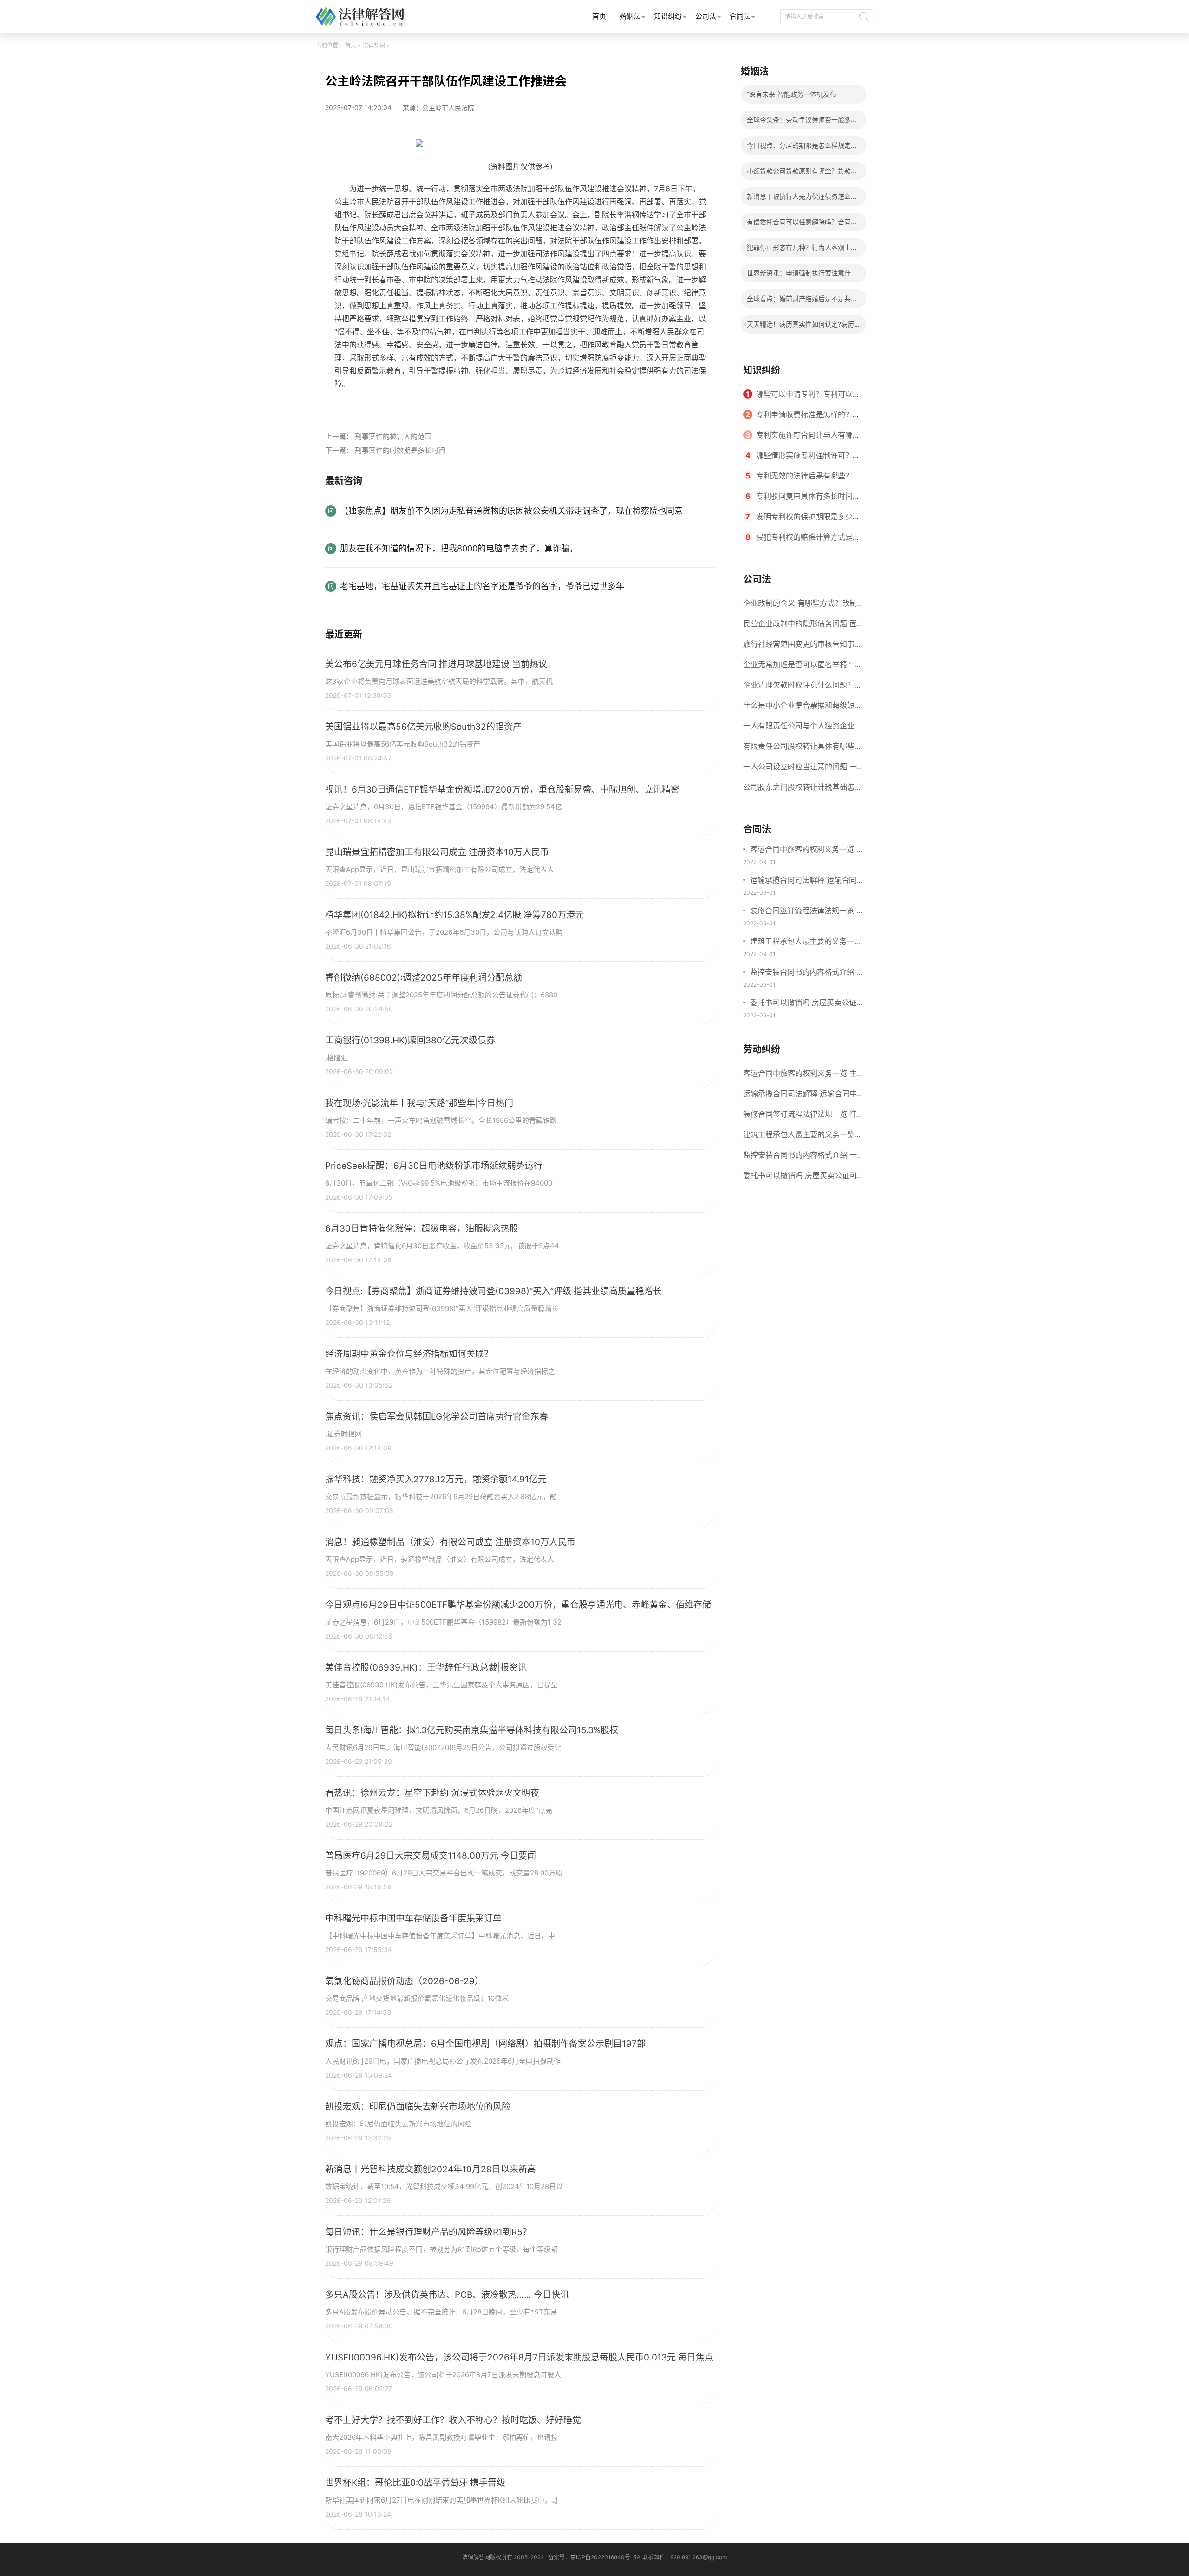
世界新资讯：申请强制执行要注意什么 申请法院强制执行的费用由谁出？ (802, 276)
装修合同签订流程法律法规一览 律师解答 (807, 911)
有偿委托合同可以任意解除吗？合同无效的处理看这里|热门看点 (802, 225)
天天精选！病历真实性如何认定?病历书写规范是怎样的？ (800, 327)
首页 (599, 16)
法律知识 (374, 45)
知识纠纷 (668, 16)
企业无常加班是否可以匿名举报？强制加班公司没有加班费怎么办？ (803, 667)
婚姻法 (630, 16)
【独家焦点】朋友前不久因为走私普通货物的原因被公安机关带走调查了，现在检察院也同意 (511, 511)
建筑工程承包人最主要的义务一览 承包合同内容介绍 (806, 942)
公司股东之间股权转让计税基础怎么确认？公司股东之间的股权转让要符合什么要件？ (803, 790)
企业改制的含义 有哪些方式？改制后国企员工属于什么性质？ (800, 606)
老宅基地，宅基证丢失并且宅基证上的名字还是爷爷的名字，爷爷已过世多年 (482, 586)
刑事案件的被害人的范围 (393, 436)
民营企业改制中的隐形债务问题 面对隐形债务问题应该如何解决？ (800, 626)
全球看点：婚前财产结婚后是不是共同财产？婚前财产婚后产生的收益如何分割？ (802, 301)
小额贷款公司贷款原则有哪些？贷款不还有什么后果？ (802, 174)
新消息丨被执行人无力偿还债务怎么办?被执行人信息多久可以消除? (799, 199)
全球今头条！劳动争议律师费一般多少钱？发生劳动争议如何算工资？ (802, 122)
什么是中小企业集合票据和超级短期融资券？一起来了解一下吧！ (803, 708)
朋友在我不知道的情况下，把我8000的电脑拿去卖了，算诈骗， (459, 548)
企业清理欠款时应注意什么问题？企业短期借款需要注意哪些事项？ (803, 688)
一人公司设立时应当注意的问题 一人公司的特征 (800, 769)
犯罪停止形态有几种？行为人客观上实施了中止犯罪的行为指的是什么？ (802, 250)
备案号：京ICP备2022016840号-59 (594, 2557)
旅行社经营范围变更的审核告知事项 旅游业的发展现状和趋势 (803, 647)
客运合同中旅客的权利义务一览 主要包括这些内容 (807, 850)
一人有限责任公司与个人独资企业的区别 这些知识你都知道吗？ (803, 728)
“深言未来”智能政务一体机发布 (791, 94)
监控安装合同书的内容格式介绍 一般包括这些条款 (807, 973)
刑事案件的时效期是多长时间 (400, 450)
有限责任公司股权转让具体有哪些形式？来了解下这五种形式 (803, 749)
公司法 (706, 16)
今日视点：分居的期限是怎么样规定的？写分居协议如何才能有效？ (799, 148)
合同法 (740, 16)
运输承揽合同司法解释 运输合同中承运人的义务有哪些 (807, 881)
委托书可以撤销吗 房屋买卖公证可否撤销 (807, 1003)
